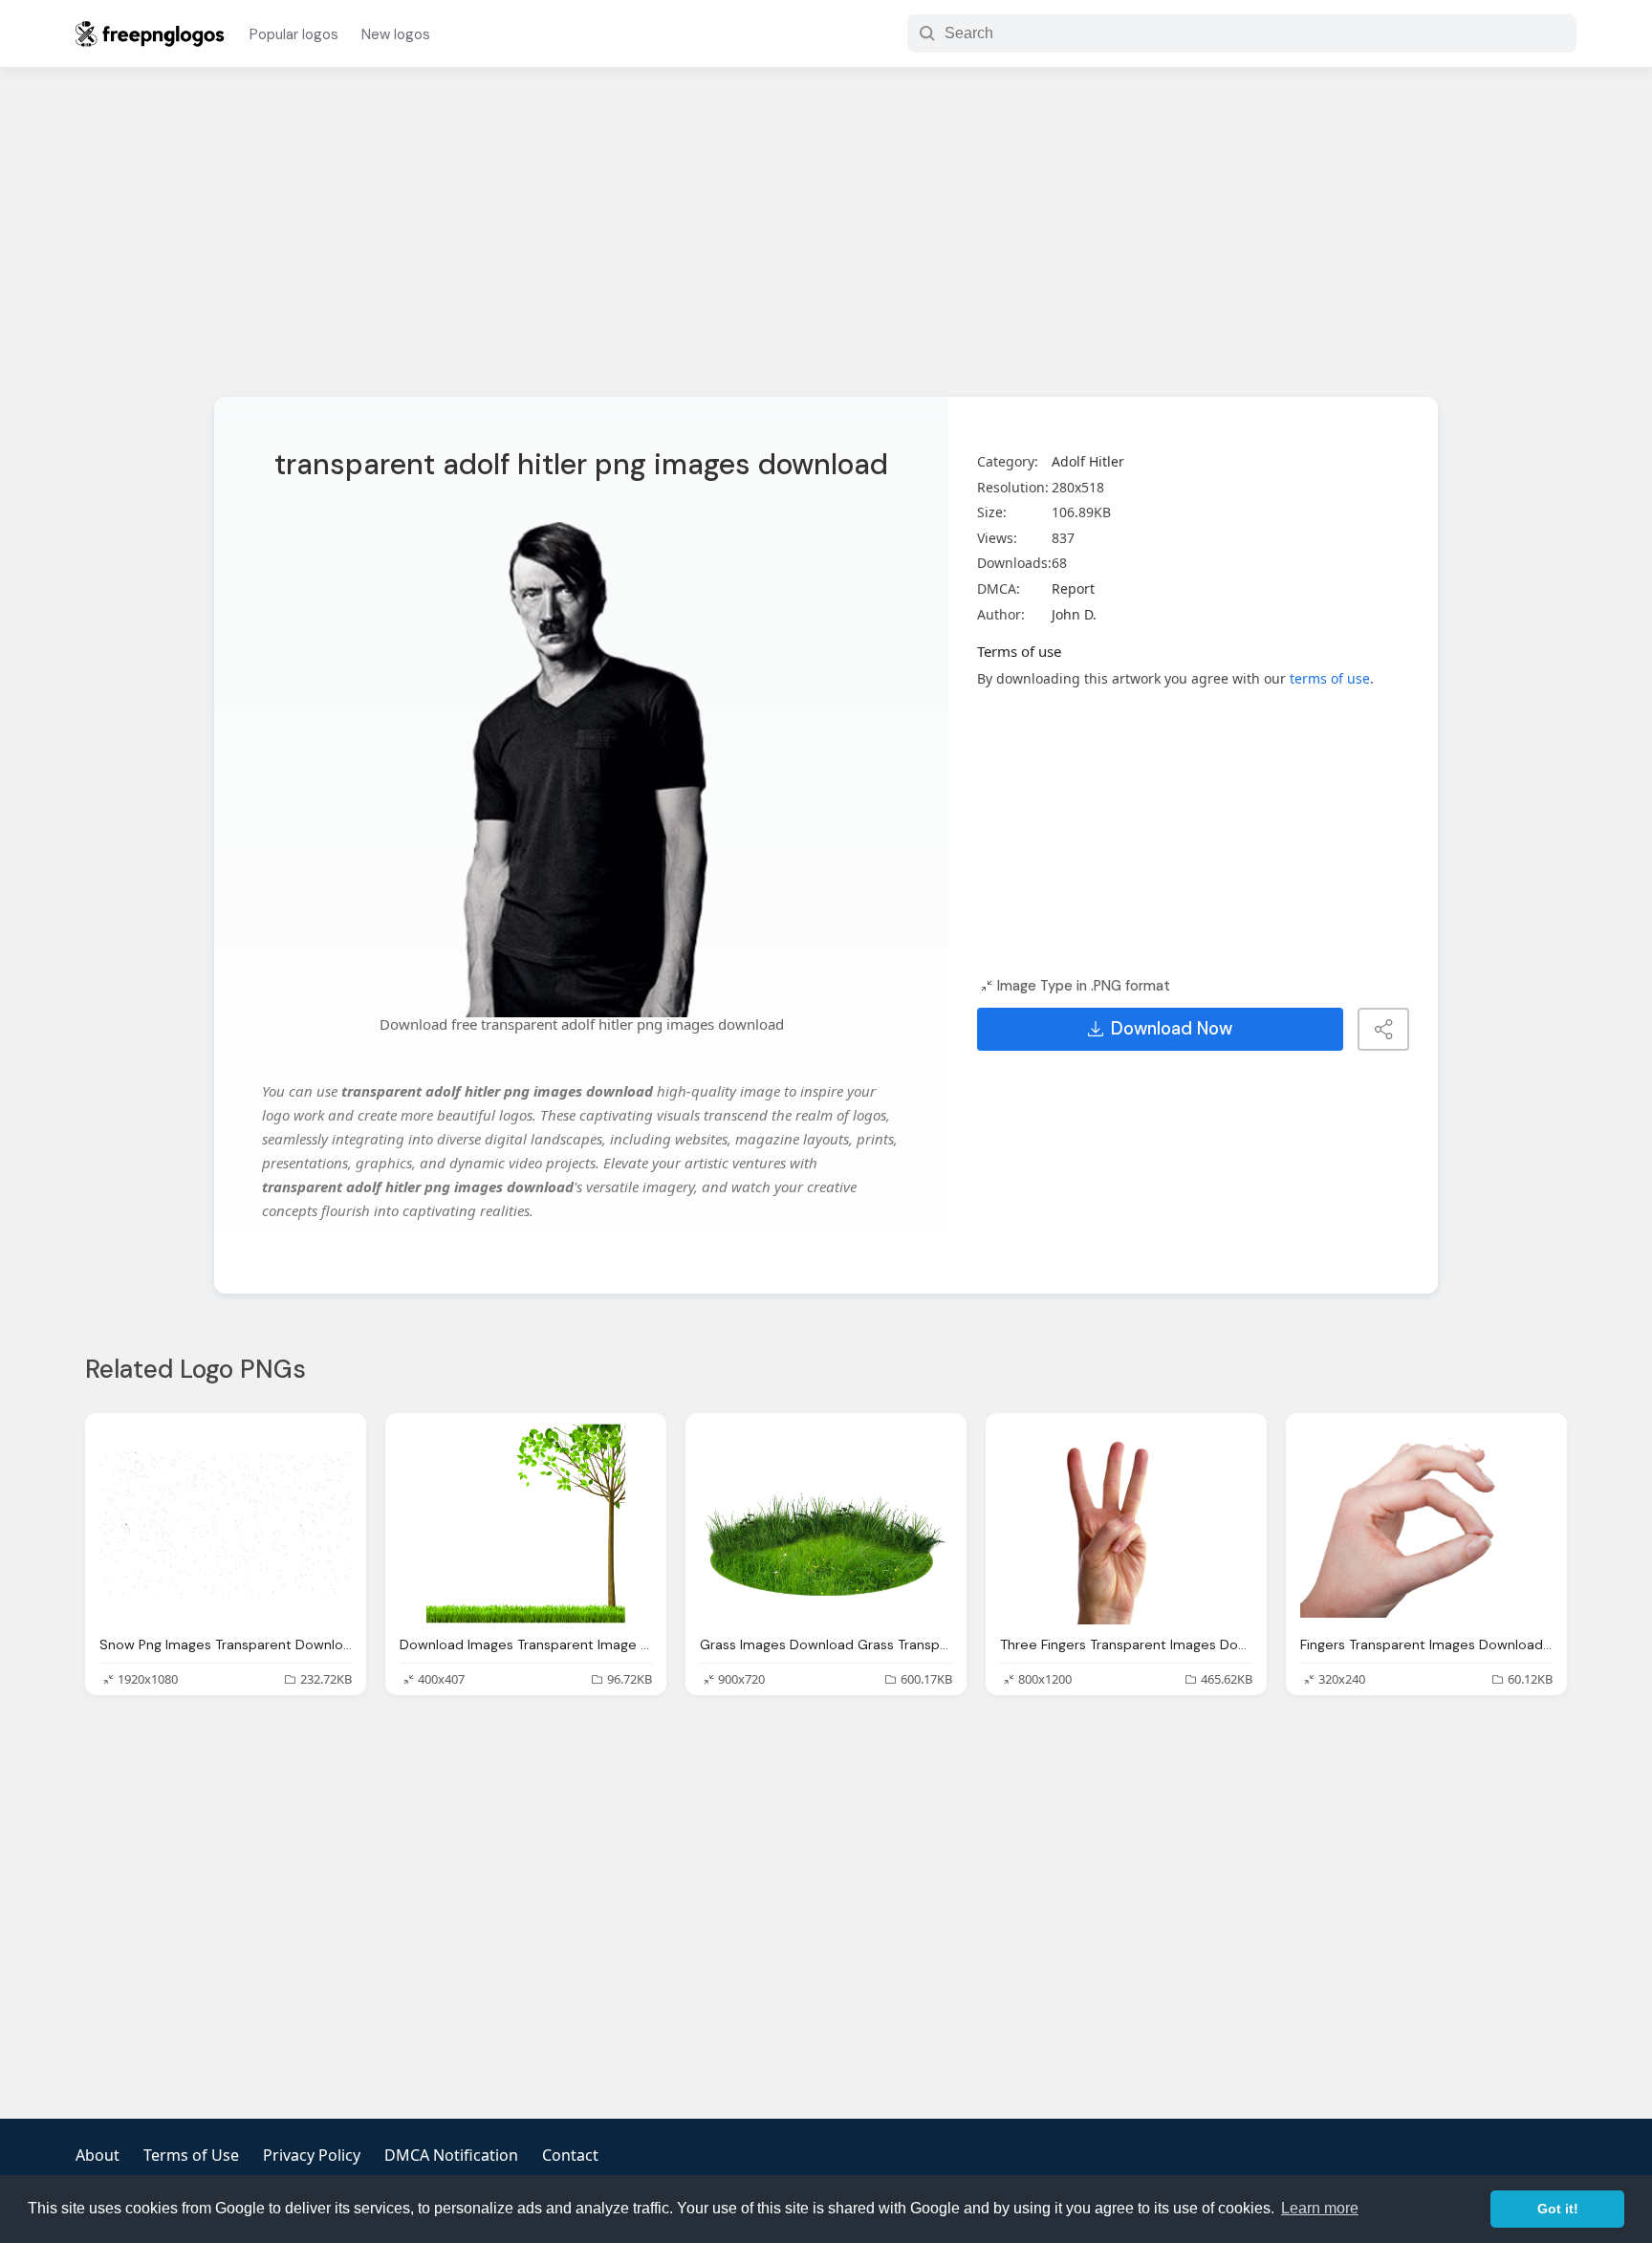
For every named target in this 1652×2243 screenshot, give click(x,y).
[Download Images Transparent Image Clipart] (526, 1524)
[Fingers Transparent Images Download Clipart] (1426, 1524)
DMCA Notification (451, 2155)
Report (1073, 588)
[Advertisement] (826, 244)
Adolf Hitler (1088, 461)
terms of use (1330, 678)
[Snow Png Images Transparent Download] (226, 1524)
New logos (396, 34)
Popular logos (294, 34)
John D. (1074, 614)
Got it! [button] (1558, 2209)
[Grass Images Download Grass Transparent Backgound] (826, 1524)
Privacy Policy (312, 2155)
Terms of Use (191, 2155)
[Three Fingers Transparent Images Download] (1126, 1524)
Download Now (1172, 1029)
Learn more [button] (1320, 2208)
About (98, 2155)
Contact (570, 2155)
